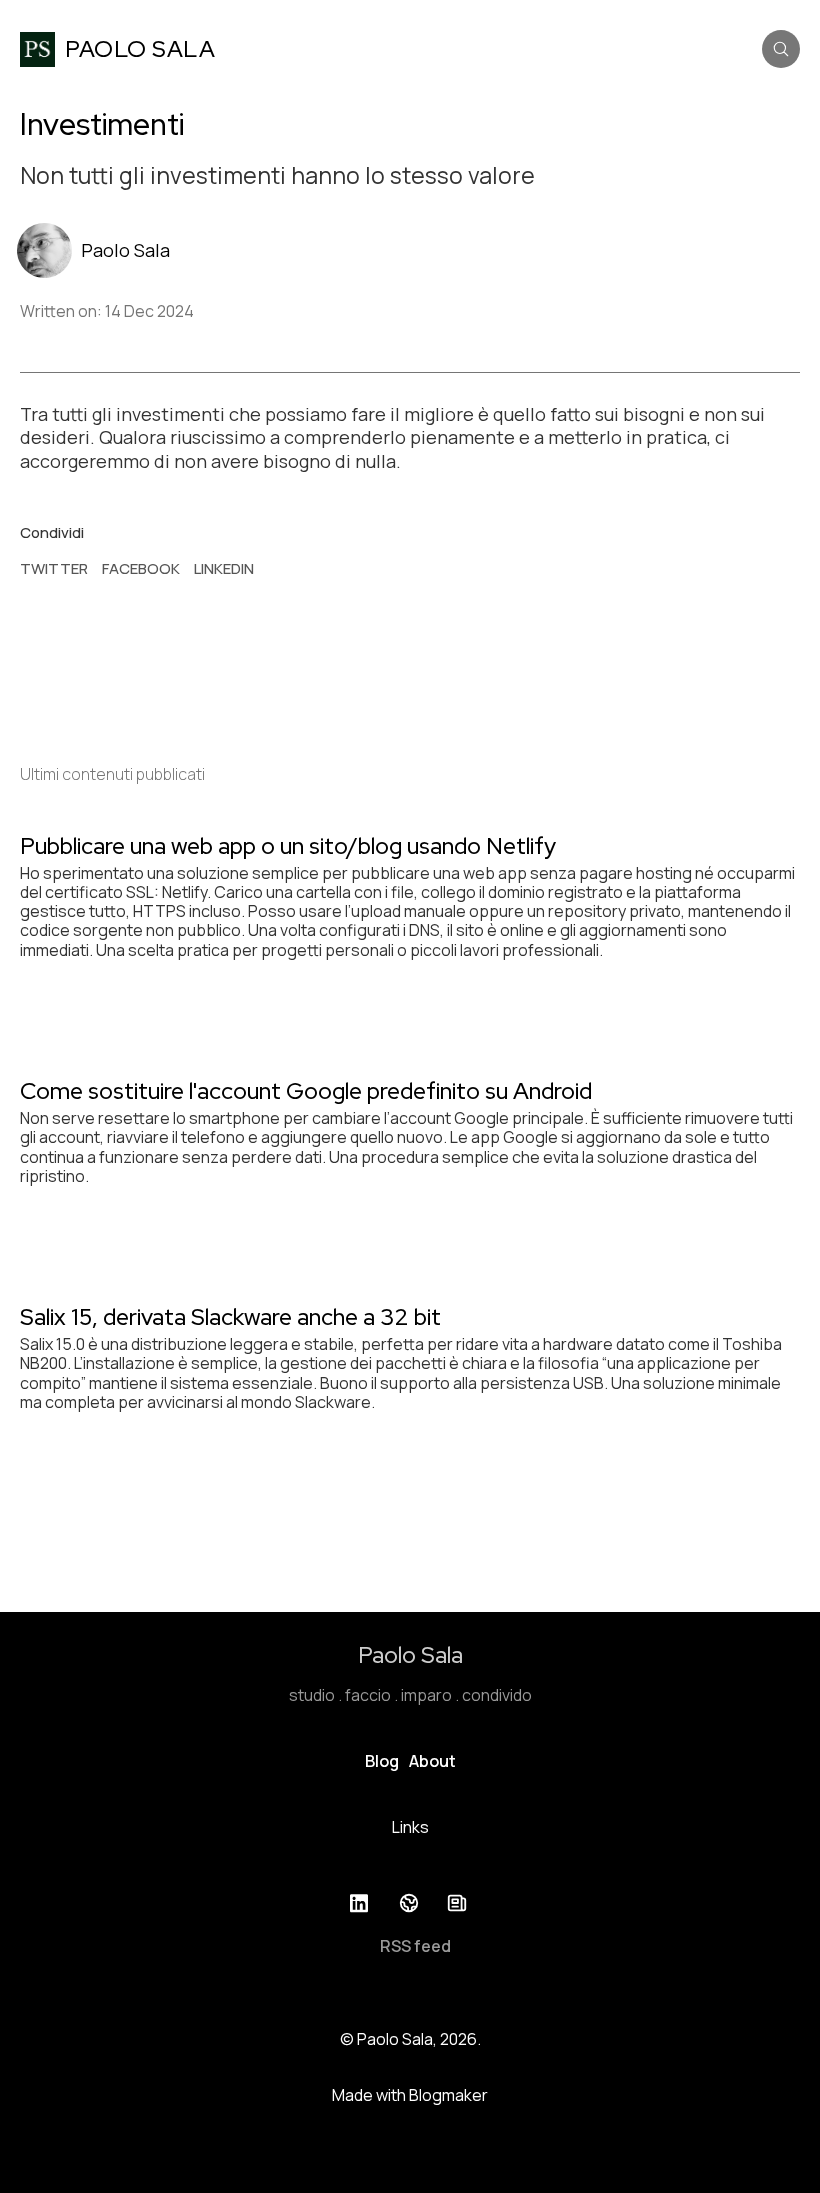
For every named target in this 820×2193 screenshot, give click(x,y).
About (432, 1761)
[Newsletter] (458, 1903)
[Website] (410, 1903)
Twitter (54, 568)
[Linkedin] (362, 1903)
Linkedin (224, 568)
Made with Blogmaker (410, 2095)
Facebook (141, 568)
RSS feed (415, 1946)
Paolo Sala (125, 250)
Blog (382, 1761)
